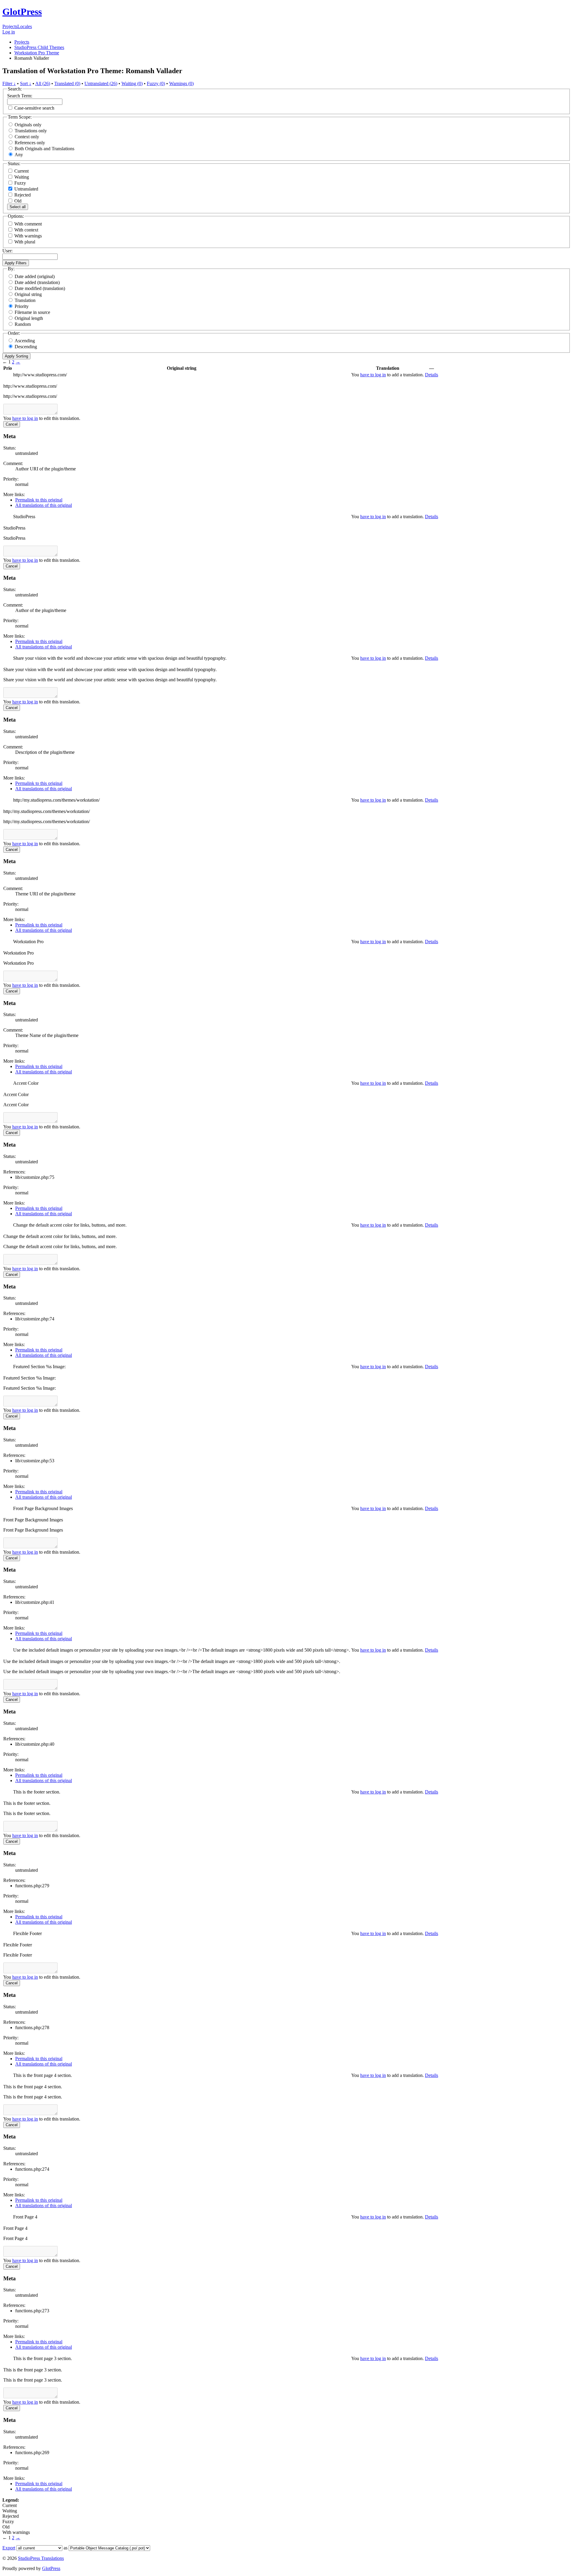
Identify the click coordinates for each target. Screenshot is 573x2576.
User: (7, 251)
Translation (25, 300)
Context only (27, 137)
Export (9, 2548)
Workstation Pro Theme (37, 53)
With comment (28, 224)
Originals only (28, 125)
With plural (25, 242)
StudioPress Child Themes (39, 47)
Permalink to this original (39, 500)
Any (19, 155)
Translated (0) (67, 83)
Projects (10, 26)
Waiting (21, 177)
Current (21, 171)
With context (26, 230)
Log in (9, 32)
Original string (28, 294)
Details (432, 375)
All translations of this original (44, 505)
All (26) (43, 83)
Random (23, 324)
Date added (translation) (37, 282)
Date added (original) (35, 276)
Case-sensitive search (34, 108)
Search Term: (20, 96)
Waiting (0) (132, 83)
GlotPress (22, 12)
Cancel (12, 424)
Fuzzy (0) (156, 83)
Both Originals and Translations (44, 149)
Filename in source (32, 312)
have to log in (373, 375)
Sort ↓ (26, 83)
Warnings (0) (181, 83)
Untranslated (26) (101, 83)
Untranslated (26, 189)
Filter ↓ (9, 83)
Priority (22, 306)
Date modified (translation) (40, 288)
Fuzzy (20, 183)
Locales (25, 26)
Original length (29, 318)
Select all (18, 207)
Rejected (22, 195)
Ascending (25, 341)
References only (30, 143)
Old (17, 201)
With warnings (28, 236)
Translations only (31, 131)
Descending (26, 347)
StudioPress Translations (41, 2558)
